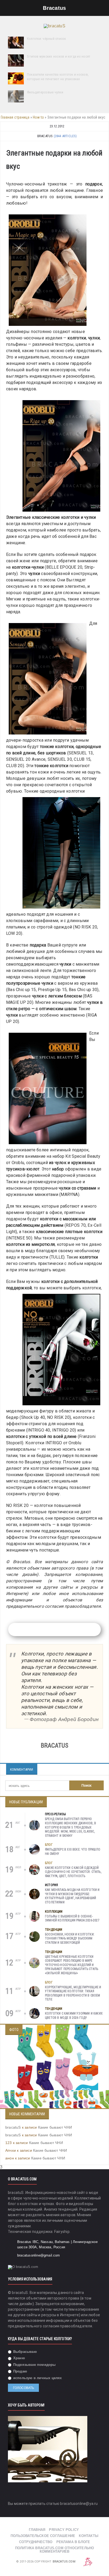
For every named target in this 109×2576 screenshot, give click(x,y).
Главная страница (15, 117)
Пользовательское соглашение (43, 2536)
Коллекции (54, 1912)
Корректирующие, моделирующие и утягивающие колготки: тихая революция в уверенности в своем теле (73, 1993)
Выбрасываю (24, 2352)
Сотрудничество (36, 2542)
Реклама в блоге (73, 2542)
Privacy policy (64, 2530)
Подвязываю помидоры (34, 2365)
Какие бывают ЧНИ (55, 2127)
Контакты (89, 2536)
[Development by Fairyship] (88, 2562)
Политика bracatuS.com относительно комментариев (55, 2550)
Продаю (20, 2371)
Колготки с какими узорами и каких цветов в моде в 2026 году (74, 2016)
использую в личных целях (37, 2378)
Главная (37, 2530)
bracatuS (13, 2127)
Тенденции (54, 1930)
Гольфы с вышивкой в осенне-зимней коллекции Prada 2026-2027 (72, 1918)
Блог (49, 1845)
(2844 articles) (65, 136)
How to (38, 117)
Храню (19, 2358)
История (51, 1885)
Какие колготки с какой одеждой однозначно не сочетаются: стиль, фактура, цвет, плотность (73, 1872)
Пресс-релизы (55, 1814)
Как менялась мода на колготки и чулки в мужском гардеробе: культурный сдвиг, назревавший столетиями (72, 1896)
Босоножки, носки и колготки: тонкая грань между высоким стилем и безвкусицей (70, 1939)
